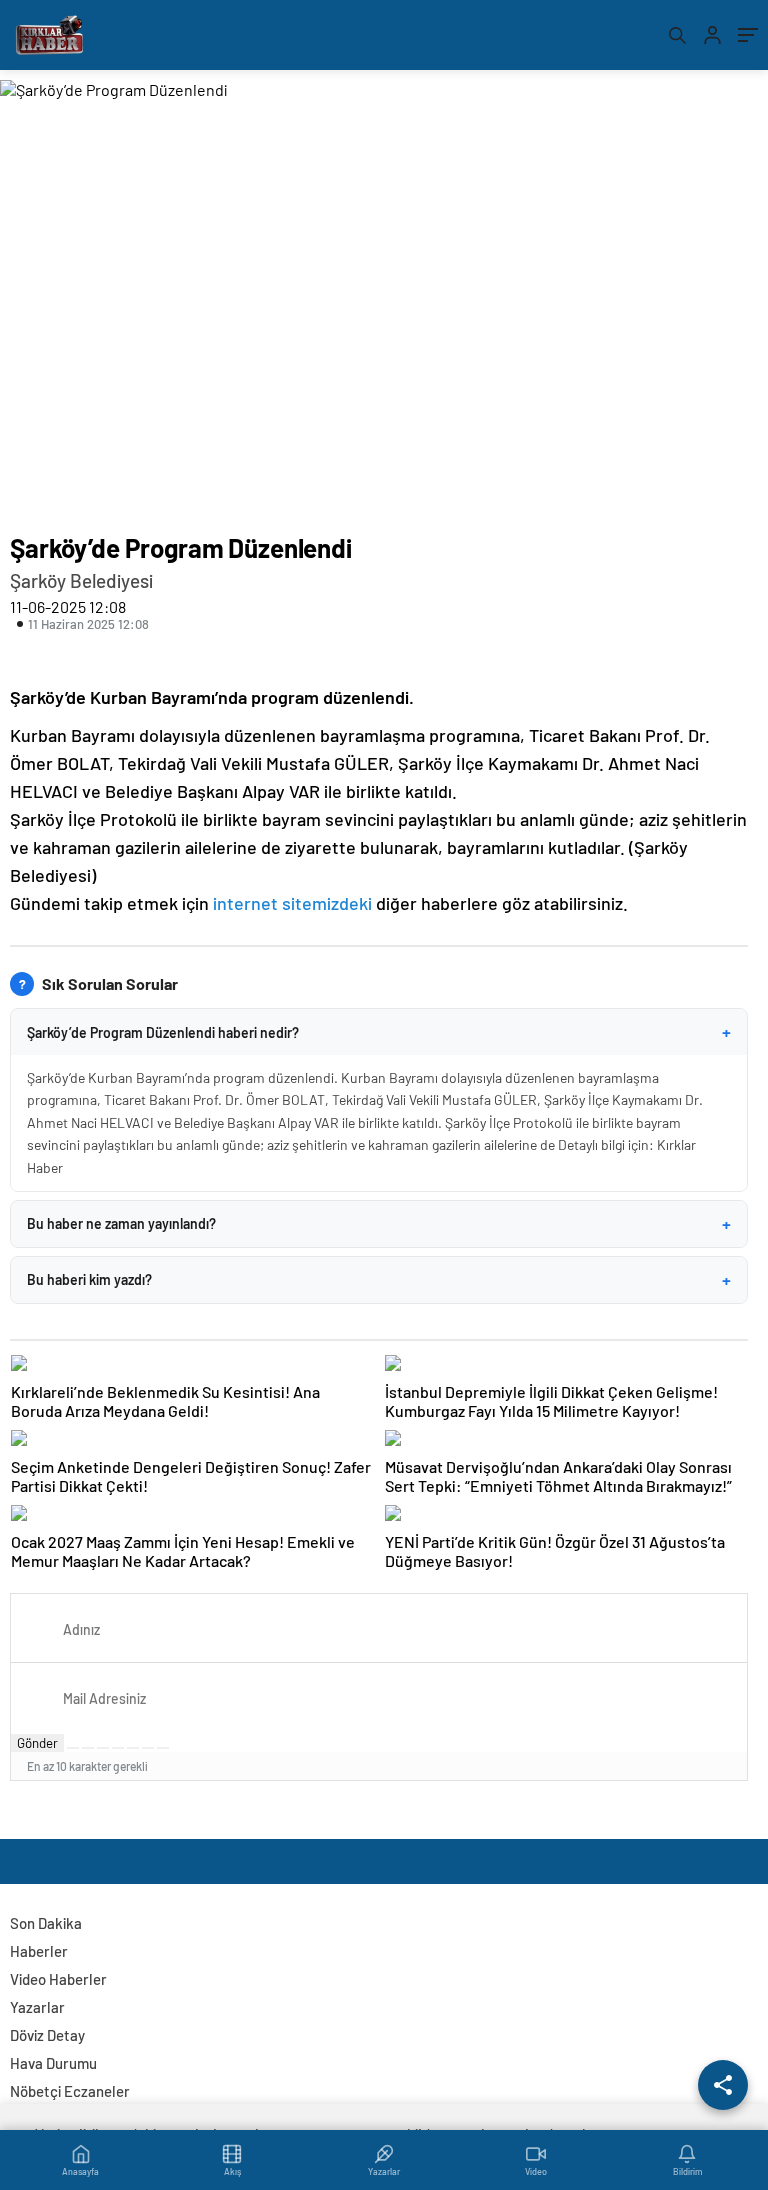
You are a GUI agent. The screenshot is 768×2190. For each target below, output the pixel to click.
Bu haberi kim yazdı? (379, 1280)
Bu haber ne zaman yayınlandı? (379, 1224)
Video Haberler (58, 1979)
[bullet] (133, 1748)
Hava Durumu (53, 2063)
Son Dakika (46, 1923)
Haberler (39, 1951)
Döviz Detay (47, 2035)
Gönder (37, 1743)
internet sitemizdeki (292, 903)
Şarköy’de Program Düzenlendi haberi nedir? (379, 1032)
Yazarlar (37, 2007)
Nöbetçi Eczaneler (70, 2091)
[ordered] (118, 1748)
